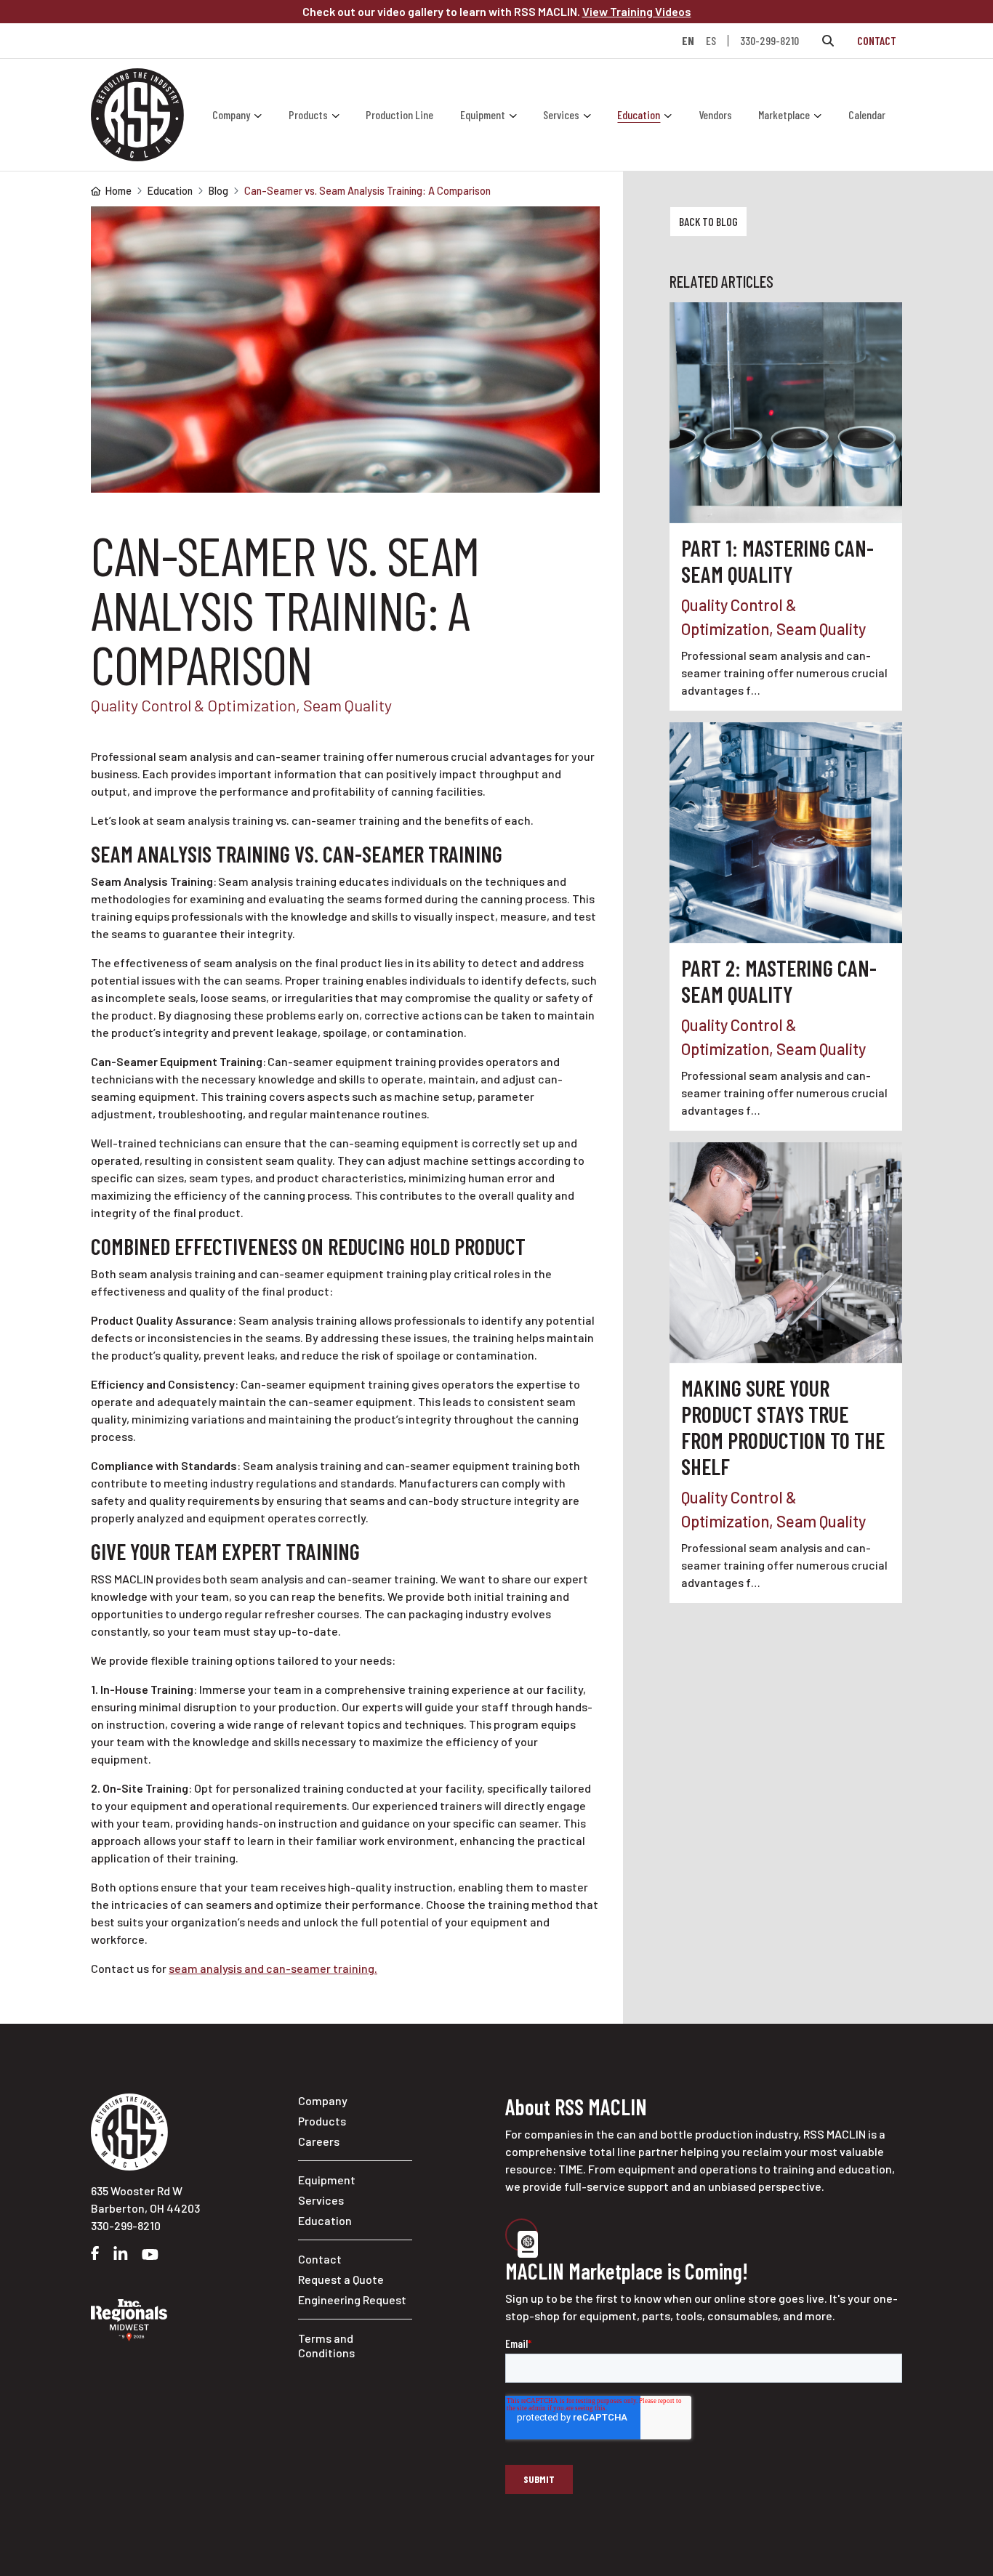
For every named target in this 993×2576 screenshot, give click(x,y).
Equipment (483, 114)
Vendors (715, 114)
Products (308, 114)
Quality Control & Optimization (193, 705)
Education (639, 114)
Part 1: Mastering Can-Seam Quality (777, 561)
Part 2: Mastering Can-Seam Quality (779, 981)
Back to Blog (708, 221)
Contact (877, 40)
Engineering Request (352, 2300)
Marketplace (784, 114)
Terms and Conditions (326, 2345)
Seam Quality (347, 705)
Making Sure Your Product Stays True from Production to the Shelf (783, 1427)
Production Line (399, 114)
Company (231, 114)
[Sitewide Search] (828, 41)
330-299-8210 (769, 40)
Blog (218, 191)
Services (561, 114)
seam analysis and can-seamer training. (273, 1968)
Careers (319, 2141)
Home (118, 191)
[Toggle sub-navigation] (259, 115)
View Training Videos (637, 11)
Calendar (867, 114)
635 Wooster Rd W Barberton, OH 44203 (145, 2199)
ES (711, 41)
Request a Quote (341, 2279)
